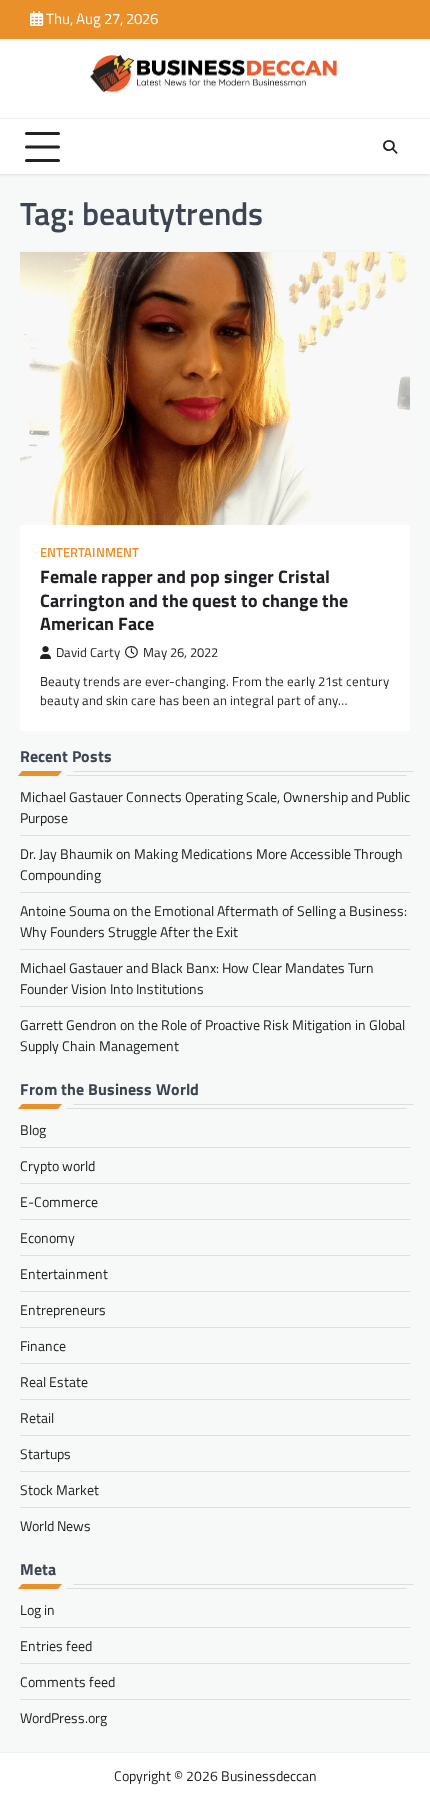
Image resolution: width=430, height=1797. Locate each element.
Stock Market (59, 1489)
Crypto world (57, 1165)
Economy (47, 1237)
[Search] (390, 147)
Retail (37, 1417)
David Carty (88, 652)
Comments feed (67, 1681)
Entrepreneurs (63, 1309)
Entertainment (89, 552)
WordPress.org (63, 1717)
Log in (37, 1609)
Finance (43, 1345)
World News (55, 1525)
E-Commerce (59, 1201)
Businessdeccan (269, 1775)
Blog (33, 1129)
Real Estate (54, 1381)
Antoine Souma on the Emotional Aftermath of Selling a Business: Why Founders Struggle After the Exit (213, 921)
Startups (45, 1453)
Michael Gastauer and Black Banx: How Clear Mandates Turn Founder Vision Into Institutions (197, 978)
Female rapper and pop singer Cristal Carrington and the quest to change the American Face (194, 600)
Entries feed (56, 1645)
